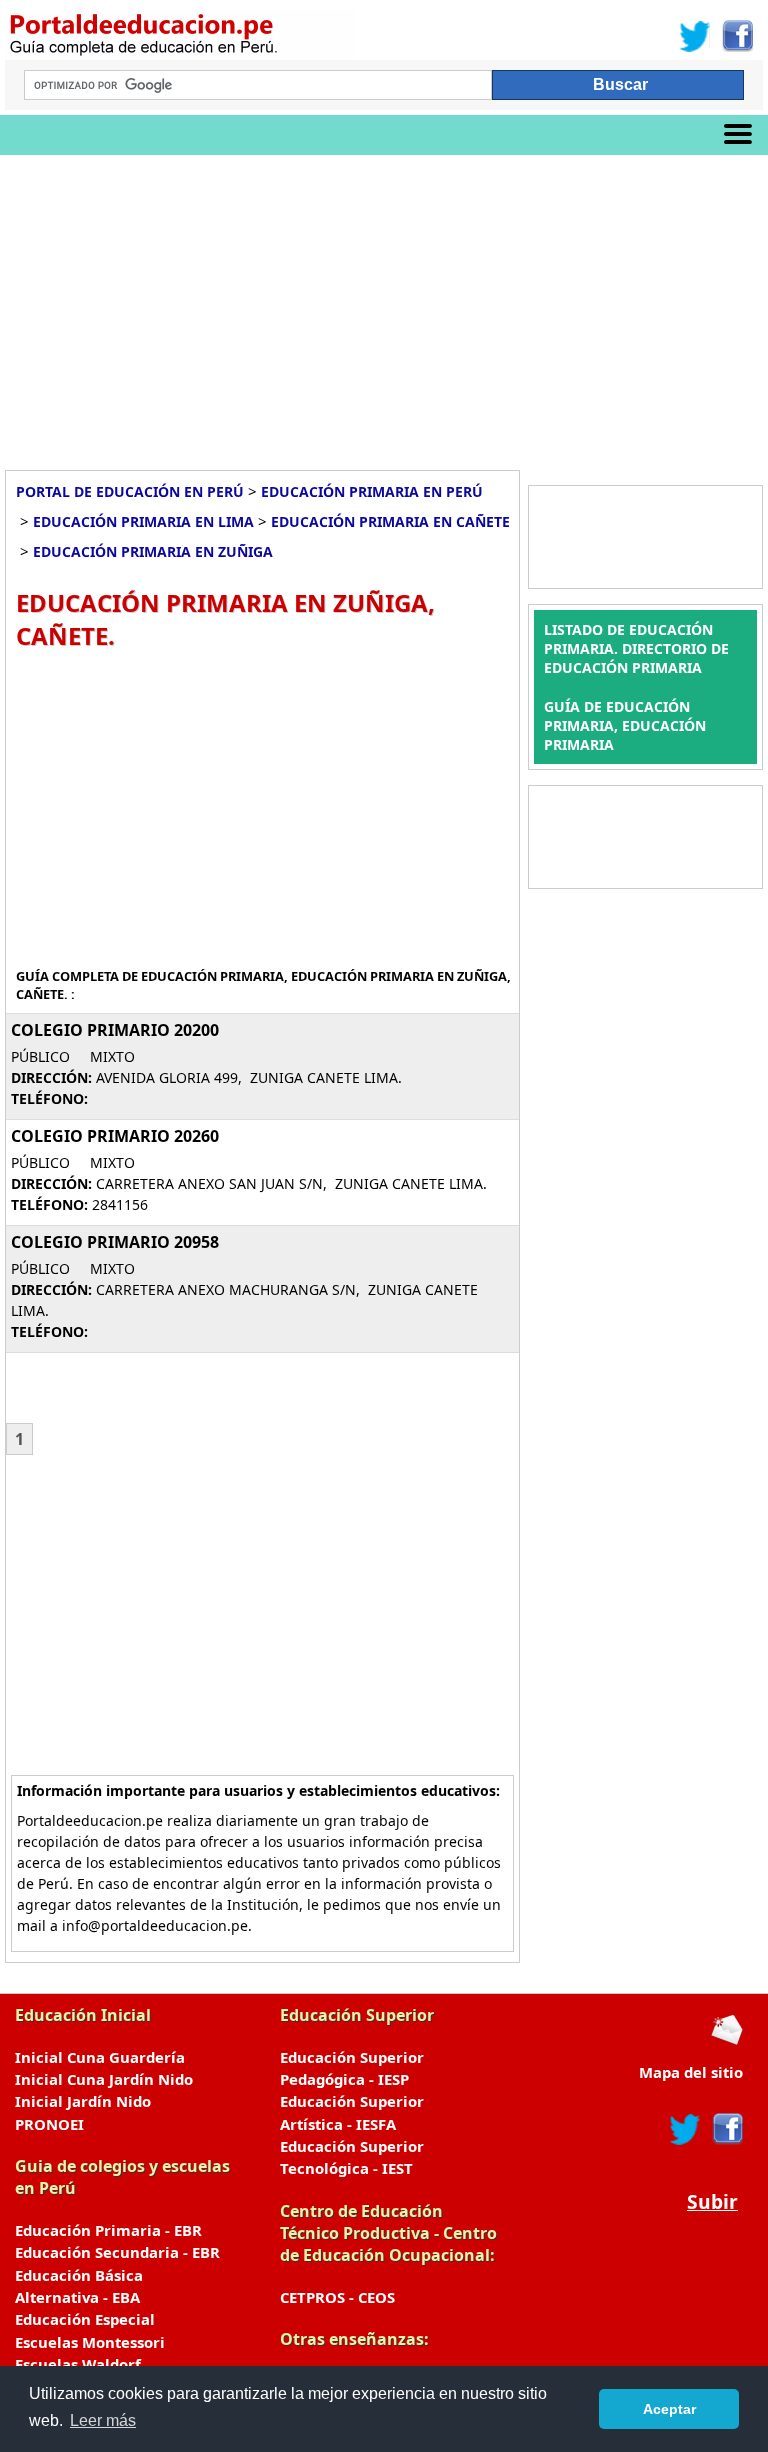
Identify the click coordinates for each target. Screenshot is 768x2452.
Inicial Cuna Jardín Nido (104, 2079)
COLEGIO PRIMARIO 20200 (115, 1030)
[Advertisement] (384, 305)
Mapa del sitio (691, 2072)
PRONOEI (49, 2124)
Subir (712, 2201)
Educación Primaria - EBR (108, 2230)
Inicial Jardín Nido (83, 2101)
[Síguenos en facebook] (726, 2129)
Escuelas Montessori (90, 2342)
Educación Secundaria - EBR (117, 2252)
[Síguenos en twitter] (685, 2129)
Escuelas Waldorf (78, 2364)
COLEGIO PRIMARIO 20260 (115, 1136)
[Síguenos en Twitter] (695, 36)
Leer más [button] (103, 2420)
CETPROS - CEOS (337, 2297)
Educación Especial (85, 2319)
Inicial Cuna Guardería (100, 2057)
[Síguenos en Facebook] (736, 36)
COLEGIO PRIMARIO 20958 (115, 1242)
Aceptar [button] (669, 2409)
